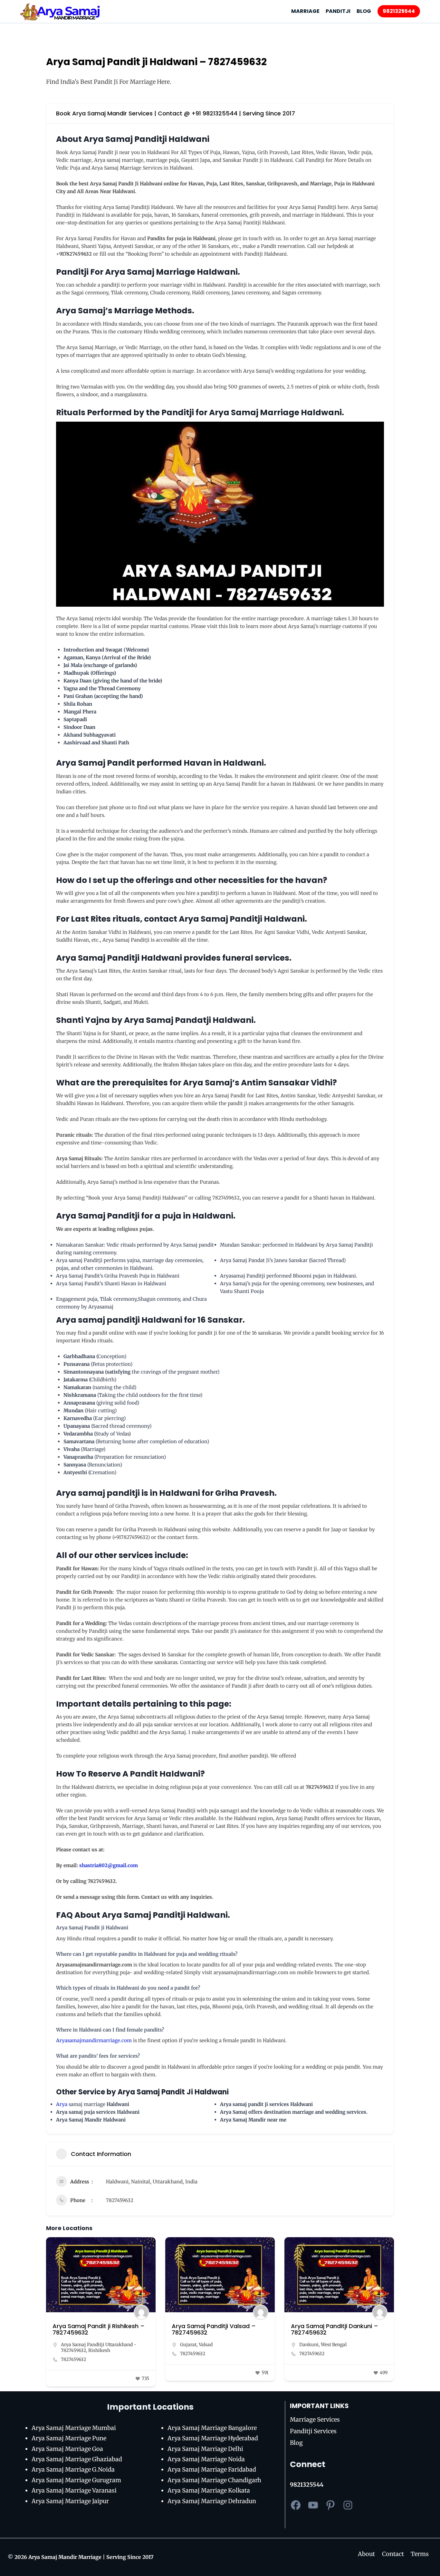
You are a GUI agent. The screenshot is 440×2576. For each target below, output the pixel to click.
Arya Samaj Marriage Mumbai (74, 2428)
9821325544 (399, 11)
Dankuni (309, 2345)
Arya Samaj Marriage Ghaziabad (77, 2459)
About (366, 2554)
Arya (62, 2104)
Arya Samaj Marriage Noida (206, 2459)
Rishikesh (99, 2350)
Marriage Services (315, 2419)
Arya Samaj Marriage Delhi (205, 2449)
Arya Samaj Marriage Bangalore (212, 2428)
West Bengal (334, 2345)
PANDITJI (338, 11)
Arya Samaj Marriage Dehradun (212, 2501)
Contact (393, 2554)
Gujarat (188, 2345)
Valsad (206, 2345)
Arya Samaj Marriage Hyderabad (213, 2438)
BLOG (364, 11)
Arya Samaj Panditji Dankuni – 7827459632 (335, 2329)
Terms (420, 2554)
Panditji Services (313, 2431)
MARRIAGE (305, 11)
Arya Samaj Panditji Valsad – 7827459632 (214, 2329)
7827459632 (120, 2200)
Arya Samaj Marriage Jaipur (70, 2501)
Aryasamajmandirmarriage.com (94, 2040)
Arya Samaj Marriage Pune (69, 2438)
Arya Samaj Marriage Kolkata (209, 2490)
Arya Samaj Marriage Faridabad (212, 2469)
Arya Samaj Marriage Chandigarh (214, 2480)
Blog (296, 2443)
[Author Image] (141, 2312)
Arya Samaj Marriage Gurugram (76, 2480)
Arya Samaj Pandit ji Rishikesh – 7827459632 (99, 2329)
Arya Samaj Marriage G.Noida (73, 2469)
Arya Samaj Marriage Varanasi (74, 2490)
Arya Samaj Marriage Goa (67, 2449)
